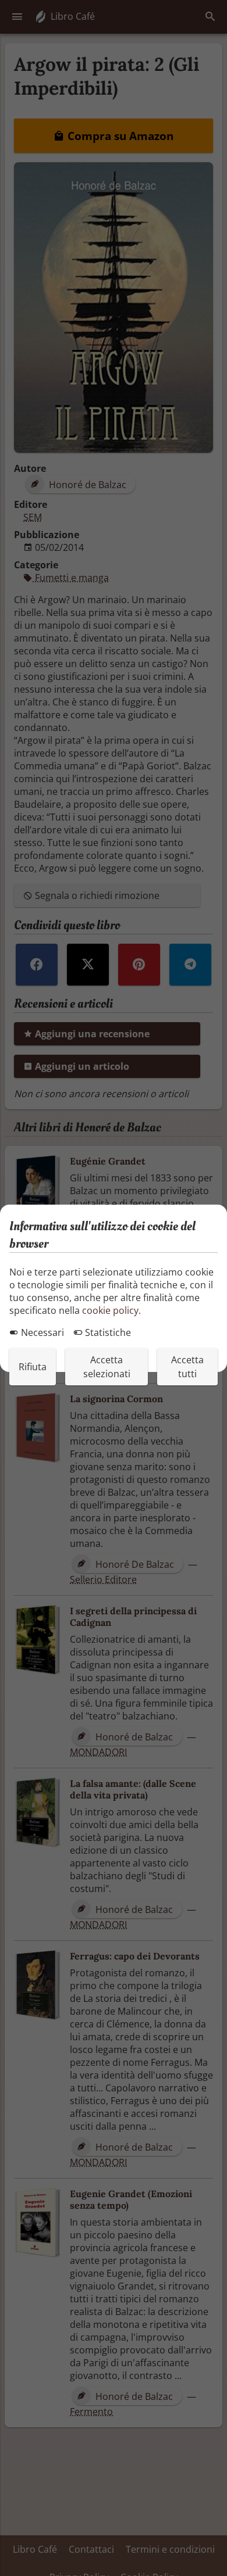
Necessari (41, 1332)
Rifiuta (33, 1367)
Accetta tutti (187, 1367)
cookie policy (110, 1310)
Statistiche (107, 1332)
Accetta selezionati (107, 1367)
